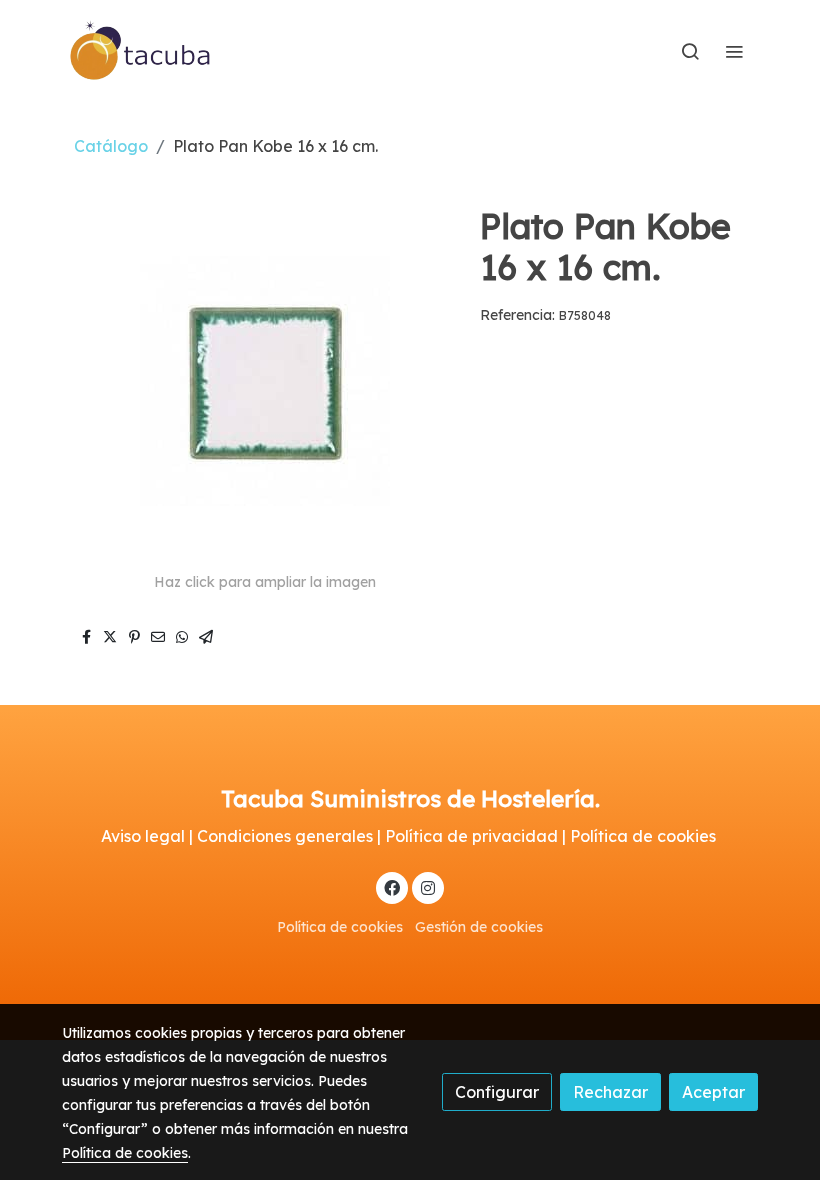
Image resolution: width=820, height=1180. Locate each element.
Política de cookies (340, 927)
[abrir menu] (734, 51)
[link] (141, 51)
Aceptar (713, 1092)
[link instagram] (428, 887)
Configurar (497, 1092)
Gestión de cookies (479, 927)
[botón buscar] (690, 51)
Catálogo (111, 146)
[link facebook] (392, 887)
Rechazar (610, 1092)
